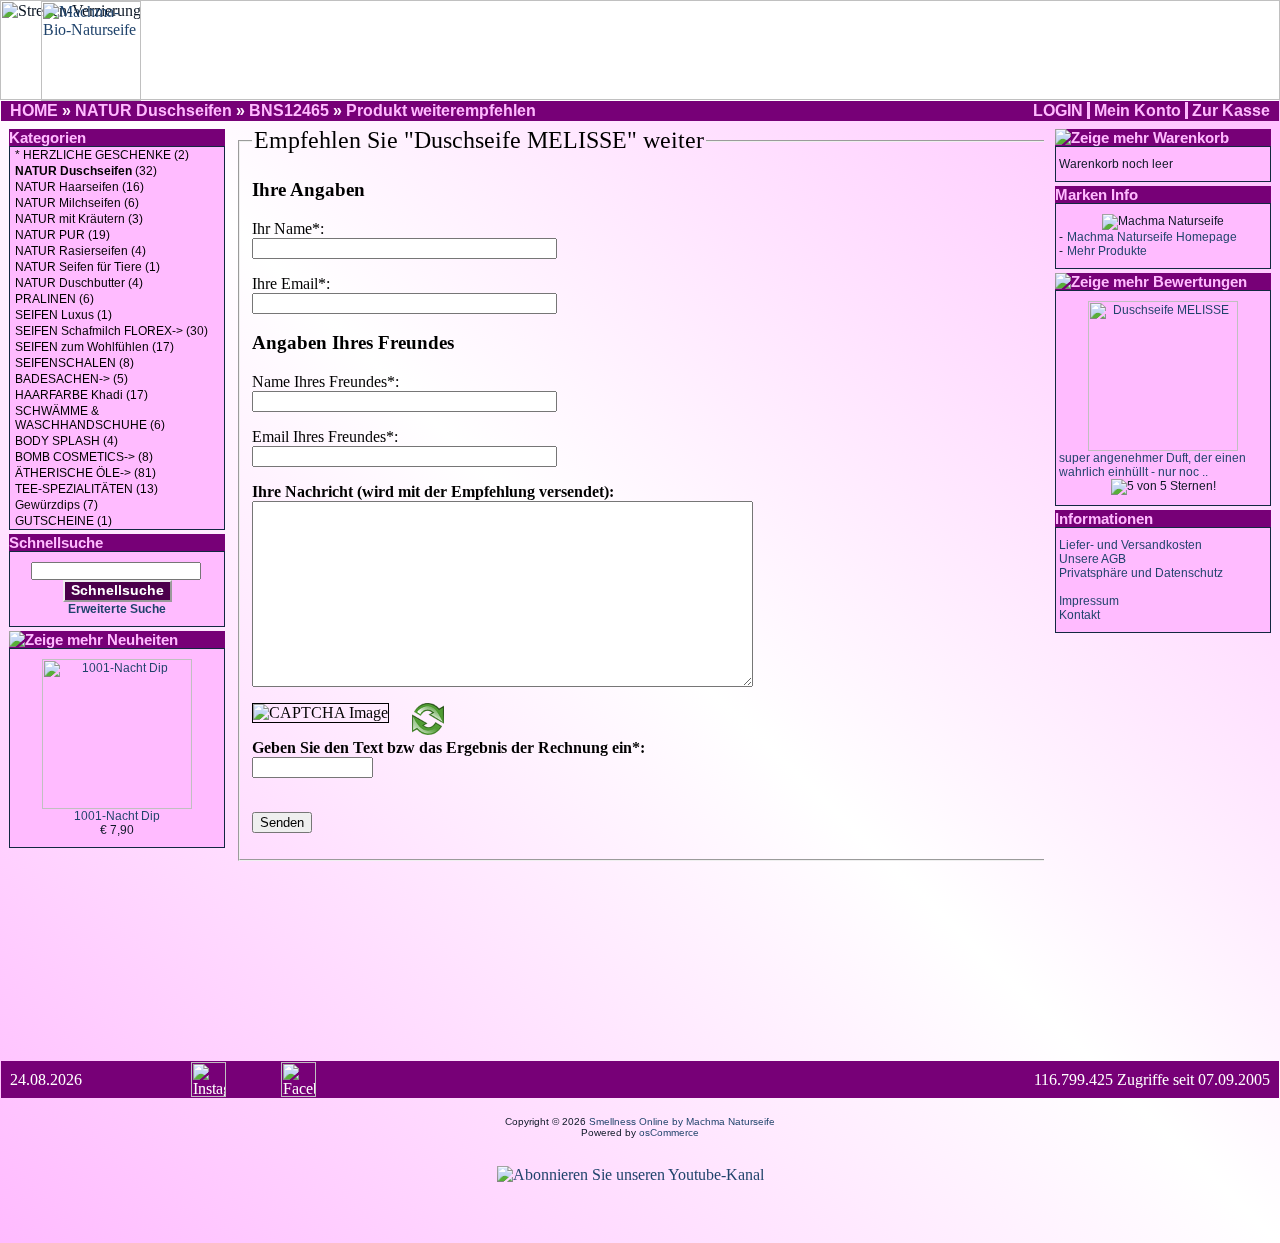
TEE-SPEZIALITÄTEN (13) (86, 489)
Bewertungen (1200, 281)
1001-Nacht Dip (117, 816)
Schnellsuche (117, 590)
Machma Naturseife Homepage (1152, 237)
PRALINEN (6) (54, 299)
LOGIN (1058, 110)
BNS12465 (289, 110)
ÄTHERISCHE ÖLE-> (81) (85, 473)
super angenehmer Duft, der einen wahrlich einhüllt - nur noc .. (1152, 465)
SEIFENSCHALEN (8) (74, 363)
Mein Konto (1137, 110)
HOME (34, 110)
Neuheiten (142, 639)
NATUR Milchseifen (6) (77, 203)
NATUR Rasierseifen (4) (80, 251)
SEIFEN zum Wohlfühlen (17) (94, 347)
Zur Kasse (1231, 110)
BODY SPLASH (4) (66, 441)
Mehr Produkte (1107, 251)
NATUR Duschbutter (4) (79, 283)
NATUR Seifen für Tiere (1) (87, 267)
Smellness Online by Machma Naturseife (682, 1121)
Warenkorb (1191, 137)
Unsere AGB (1092, 559)
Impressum (1089, 601)
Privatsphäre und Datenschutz (1141, 573)
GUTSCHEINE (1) (63, 521)
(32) (86, 171)
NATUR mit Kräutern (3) (79, 219)
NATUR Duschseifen (153, 110)
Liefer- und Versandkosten (1130, 545)
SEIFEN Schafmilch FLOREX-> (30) (111, 331)
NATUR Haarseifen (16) (79, 187)
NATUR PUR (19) (62, 235)
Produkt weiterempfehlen (441, 110)
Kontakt (1079, 615)
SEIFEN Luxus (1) (63, 315)
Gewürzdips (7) (56, 505)
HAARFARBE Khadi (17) (81, 395)
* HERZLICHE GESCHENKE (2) (102, 155)
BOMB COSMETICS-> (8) (84, 457)
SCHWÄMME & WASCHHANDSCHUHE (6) (90, 418)
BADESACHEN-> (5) (71, 379)
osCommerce (669, 1132)
